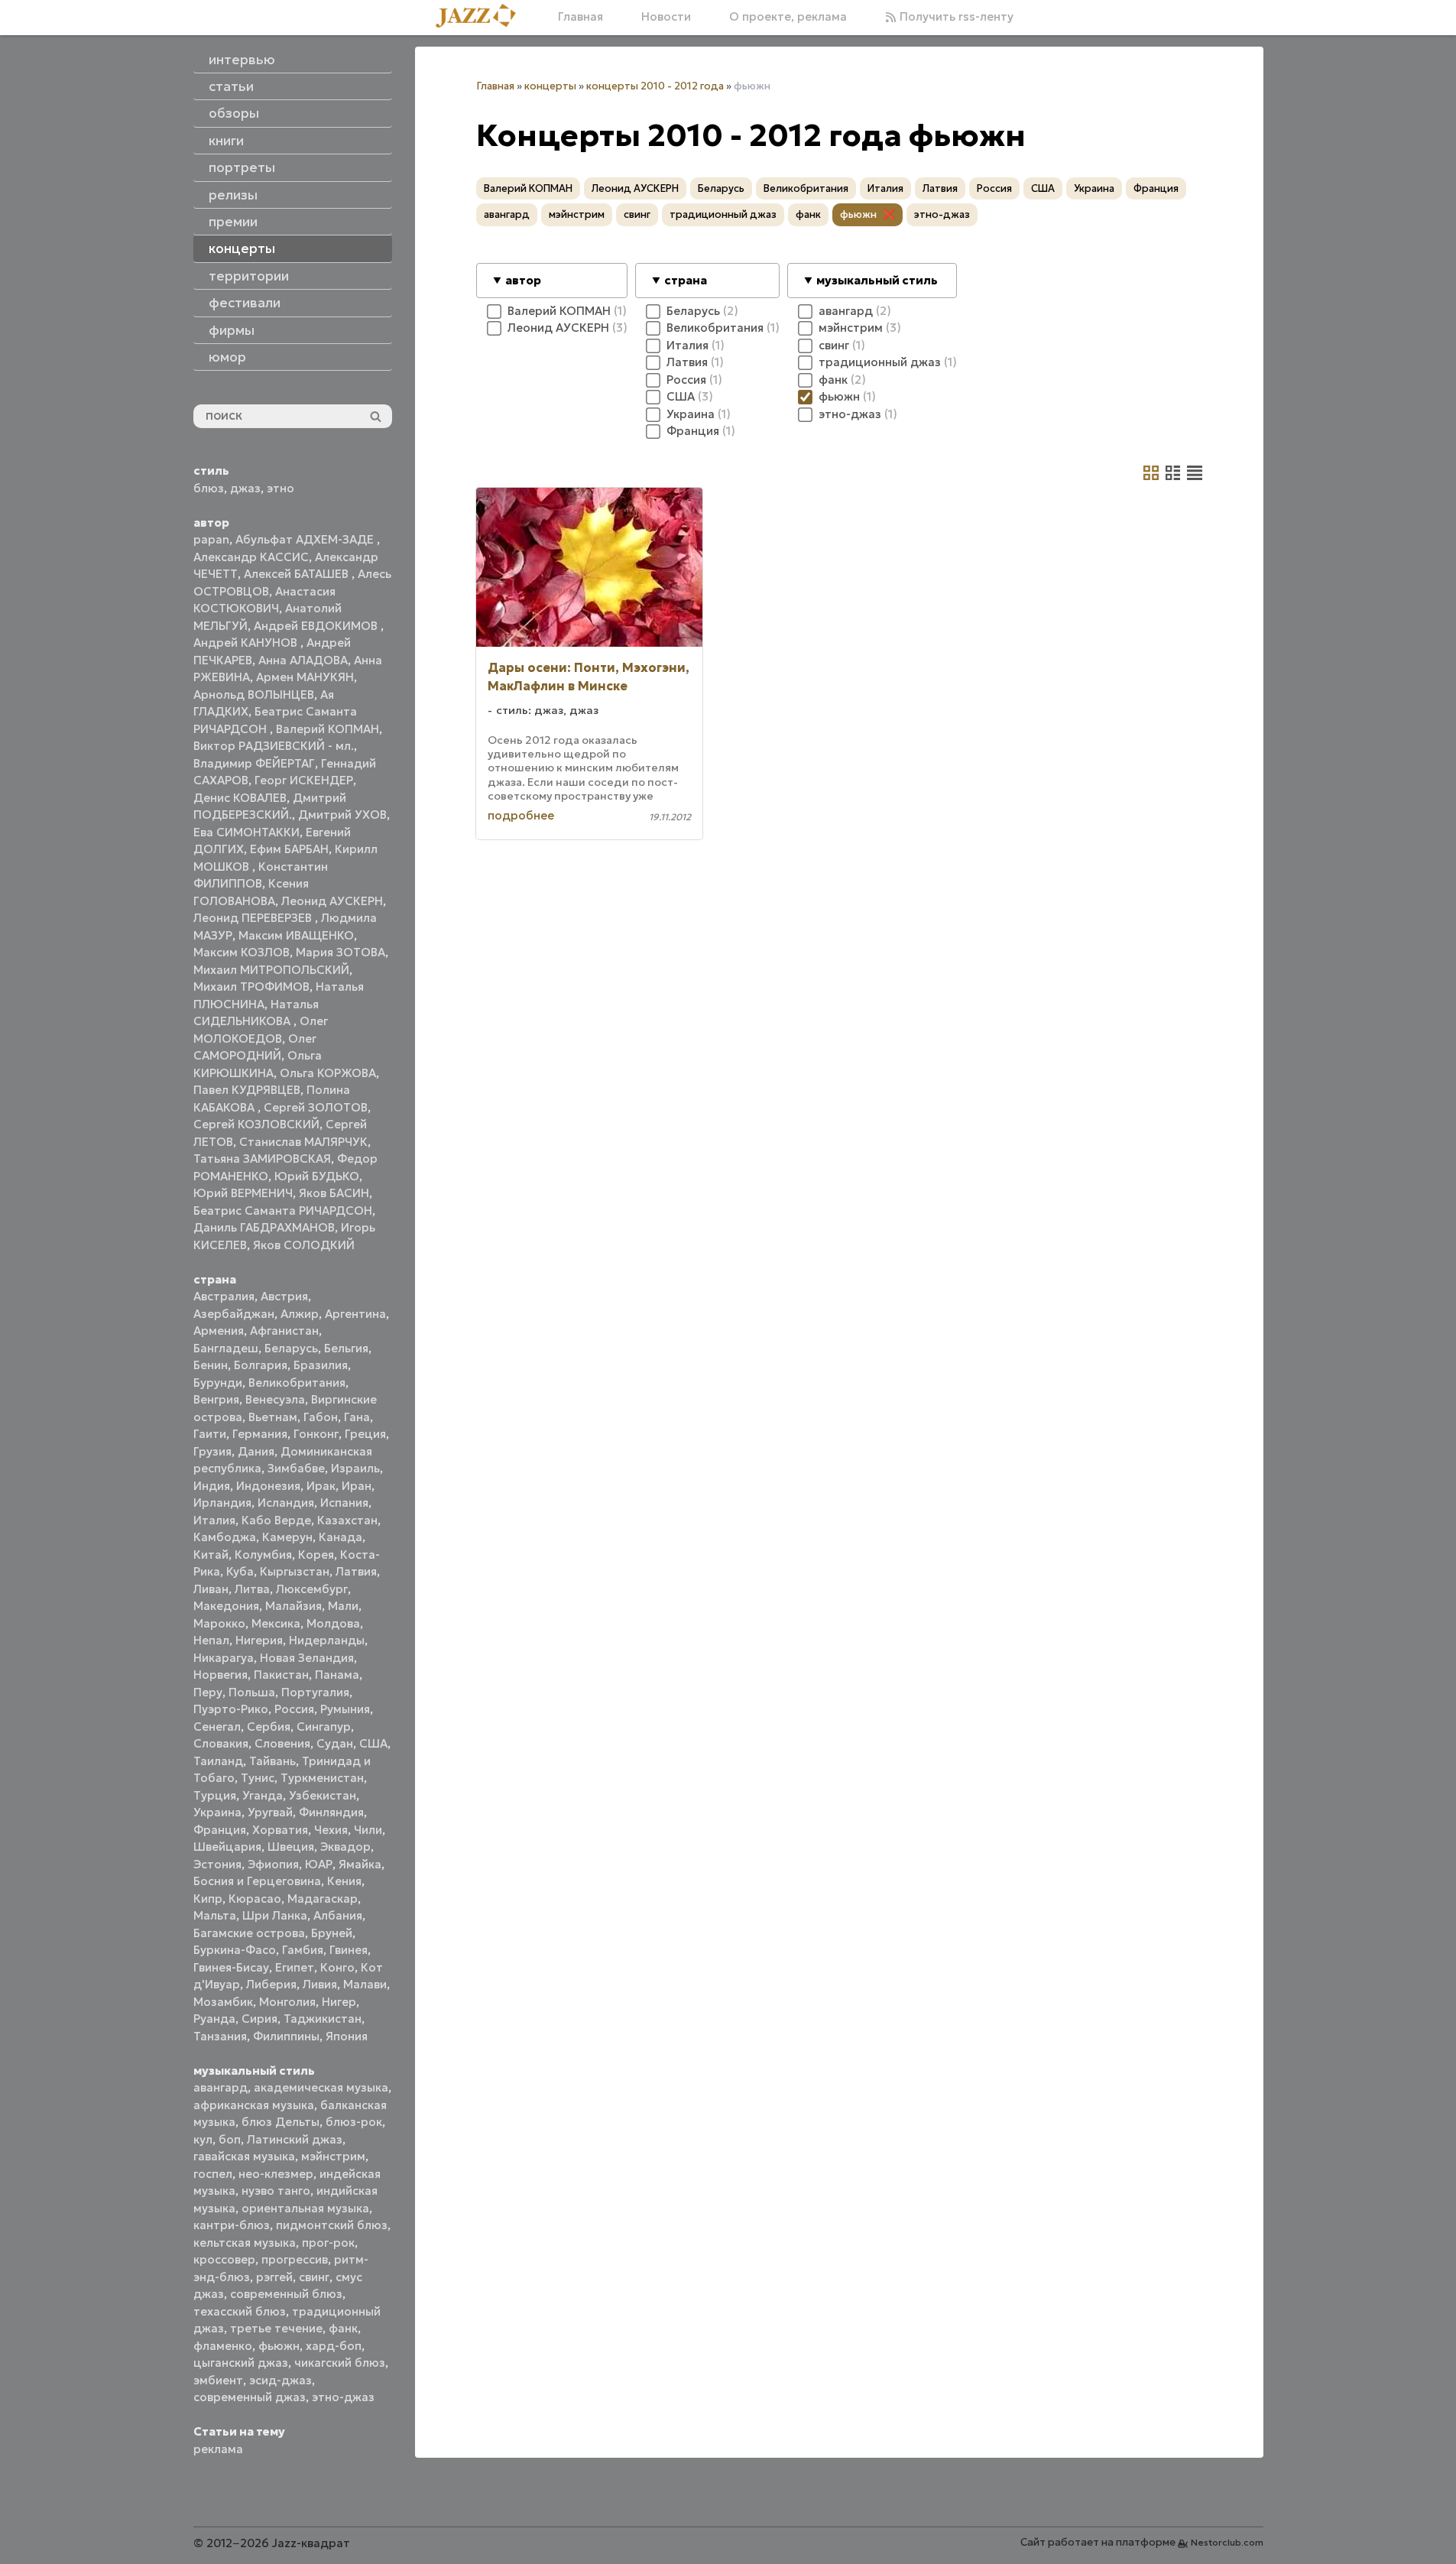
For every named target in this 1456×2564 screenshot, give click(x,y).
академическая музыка (321, 2087)
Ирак (321, 1486)
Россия (294, 1709)
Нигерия (259, 1640)
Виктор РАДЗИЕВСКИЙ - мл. (274, 746)
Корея (316, 1555)
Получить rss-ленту (955, 16)
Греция (365, 1434)
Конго (337, 1967)
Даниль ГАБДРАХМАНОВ (264, 1227)
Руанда (214, 2019)
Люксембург (312, 1589)
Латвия (356, 1571)
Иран (357, 1486)
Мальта (215, 1915)
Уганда (263, 1795)
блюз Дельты (280, 2122)
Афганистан (284, 1331)
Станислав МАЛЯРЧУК (303, 1142)
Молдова (333, 1623)
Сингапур (324, 1727)
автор (523, 280)
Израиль (355, 1468)
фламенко (223, 2346)
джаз (245, 488)
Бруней (332, 1933)
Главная (580, 16)
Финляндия (331, 1812)
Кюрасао (255, 1899)
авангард (221, 2087)
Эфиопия (273, 1864)
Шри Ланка (275, 1915)
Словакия (221, 1743)
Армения (219, 1331)
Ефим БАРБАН (289, 849)
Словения (282, 1743)
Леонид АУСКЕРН (332, 901)
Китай (211, 1555)
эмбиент (218, 2380)
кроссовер (224, 2259)
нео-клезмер (276, 2174)
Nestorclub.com (1227, 2542)
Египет (295, 1967)
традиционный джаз (723, 214)
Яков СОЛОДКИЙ (304, 1245)
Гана (357, 1417)
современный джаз (250, 2397)
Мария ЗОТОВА (340, 952)
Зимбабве (296, 1468)
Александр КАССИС (251, 557)
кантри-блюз (232, 2225)
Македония (226, 1606)
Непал (211, 1640)
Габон (321, 1417)
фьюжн (279, 2346)
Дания (256, 1451)
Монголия (287, 2002)
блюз (209, 488)
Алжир (300, 1314)
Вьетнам (273, 1417)
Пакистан (281, 1675)
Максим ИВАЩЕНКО (296, 935)
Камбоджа (225, 1537)
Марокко (219, 1623)
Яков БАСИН (334, 1193)
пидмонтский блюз (332, 2225)
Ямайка (360, 1864)
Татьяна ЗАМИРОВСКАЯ (262, 1159)
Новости (666, 16)
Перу (208, 1692)
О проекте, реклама (788, 16)
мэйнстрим (333, 2156)
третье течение (276, 2328)
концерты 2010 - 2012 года (655, 86)
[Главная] (482, 17)
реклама (218, 2449)
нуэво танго (276, 2191)
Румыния (345, 1709)
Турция (215, 1795)
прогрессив (295, 2259)
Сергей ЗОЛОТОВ (316, 1107)
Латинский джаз (295, 2139)
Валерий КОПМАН (328, 729)
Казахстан (347, 1520)
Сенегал (217, 1727)
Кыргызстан (295, 1571)
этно (280, 488)
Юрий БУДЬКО (317, 1176)
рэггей (274, 2277)
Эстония (217, 1864)
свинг (314, 2277)
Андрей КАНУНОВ (247, 643)
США (373, 1743)
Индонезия (268, 1486)
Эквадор (345, 1847)
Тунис (258, 1778)
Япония (347, 2036)
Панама (337, 1675)
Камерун (287, 1537)
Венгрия (216, 1399)
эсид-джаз (280, 2380)
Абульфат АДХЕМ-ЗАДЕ (306, 539)
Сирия (259, 2019)
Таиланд (218, 1761)
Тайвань (272, 1761)
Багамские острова (249, 1933)
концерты (550, 86)
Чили (368, 1830)
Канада (340, 1537)
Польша (252, 1692)
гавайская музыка (244, 2156)
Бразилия (321, 1365)
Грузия (212, 1451)
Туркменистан (322, 1778)
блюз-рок (354, 2122)
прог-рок (328, 2243)
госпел (213, 2174)
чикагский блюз (340, 2363)
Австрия (284, 1296)
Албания (338, 1915)
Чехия (331, 1830)
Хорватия (280, 1830)
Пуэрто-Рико (231, 1709)
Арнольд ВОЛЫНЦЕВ (254, 695)
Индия (212, 1486)
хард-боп (334, 2346)
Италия (214, 1520)
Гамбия (303, 1950)
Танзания (220, 2036)
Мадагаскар (323, 1899)
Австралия (224, 1296)
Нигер (339, 2002)
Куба (240, 1571)
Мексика (276, 1623)
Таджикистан (323, 2019)
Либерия (271, 1984)
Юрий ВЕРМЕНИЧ (243, 1193)
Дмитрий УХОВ (342, 815)
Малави (365, 1984)
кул (203, 2139)
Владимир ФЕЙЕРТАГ (254, 763)
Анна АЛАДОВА (303, 660)
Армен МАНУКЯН (305, 677)
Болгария (261, 1365)
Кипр (208, 1899)
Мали (343, 1606)
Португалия (315, 1692)
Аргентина (355, 1314)
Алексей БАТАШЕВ (298, 574)
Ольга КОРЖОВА (328, 1073)
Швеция (291, 1847)
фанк (343, 2328)
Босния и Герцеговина (257, 1881)
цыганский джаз (241, 2363)
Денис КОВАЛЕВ (240, 798)
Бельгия (346, 1348)
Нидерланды (327, 1640)
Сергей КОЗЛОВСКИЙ (256, 1124)
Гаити (210, 1434)
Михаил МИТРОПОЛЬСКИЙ (271, 970)
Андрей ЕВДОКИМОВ (317, 626)
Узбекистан (323, 1795)
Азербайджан (234, 1314)
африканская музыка (254, 2105)
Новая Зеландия (307, 1658)
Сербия (269, 1727)
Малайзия (293, 1606)
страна (686, 280)
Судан (335, 1743)
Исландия (286, 1503)
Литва (252, 1589)
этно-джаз (343, 2397)
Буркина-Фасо (235, 1950)
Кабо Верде (276, 1520)
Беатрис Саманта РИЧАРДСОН (283, 1211)
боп (230, 2139)
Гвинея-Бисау (231, 1967)
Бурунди (218, 1383)
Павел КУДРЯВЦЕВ (247, 1090)
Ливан (211, 1589)
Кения (344, 1881)
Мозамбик (223, 2002)
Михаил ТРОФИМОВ (251, 987)
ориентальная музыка (305, 2208)
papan (211, 539)
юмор (227, 357)
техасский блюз (240, 2311)
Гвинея (349, 1950)
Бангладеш (226, 1348)
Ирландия (222, 1503)
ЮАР (319, 1864)
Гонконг (316, 1434)
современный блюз (286, 2294)
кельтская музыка (245, 2243)
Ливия (320, 1984)
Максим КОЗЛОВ (242, 952)
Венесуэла (275, 1399)
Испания (344, 1503)
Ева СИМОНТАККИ (246, 832)
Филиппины (286, 2036)
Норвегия (221, 1675)
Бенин (211, 1365)
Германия (260, 1434)
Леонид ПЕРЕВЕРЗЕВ (254, 918)
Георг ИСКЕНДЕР (304, 780)
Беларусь (291, 1348)
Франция (220, 1830)
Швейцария (227, 1847)
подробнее (521, 815)
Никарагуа (224, 1658)
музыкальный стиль (877, 280)
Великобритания (297, 1383)
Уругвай (270, 1812)
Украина (217, 1812)
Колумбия (263, 1555)
